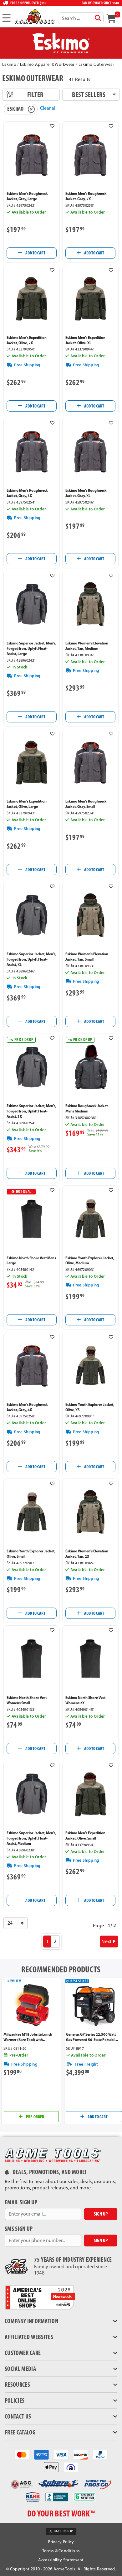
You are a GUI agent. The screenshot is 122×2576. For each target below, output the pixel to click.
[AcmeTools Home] (35, 16)
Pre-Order (35, 2117)
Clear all (48, 108)
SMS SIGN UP (19, 2229)
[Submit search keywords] (98, 18)
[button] (52, 126)
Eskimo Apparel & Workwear (47, 64)
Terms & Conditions (61, 2551)
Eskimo (9, 64)
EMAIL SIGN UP (21, 2202)
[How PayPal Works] (100, 2454)
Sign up (101, 2214)
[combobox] (81, 18)
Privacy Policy (61, 2542)
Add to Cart (35, 253)
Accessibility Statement (61, 2560)
